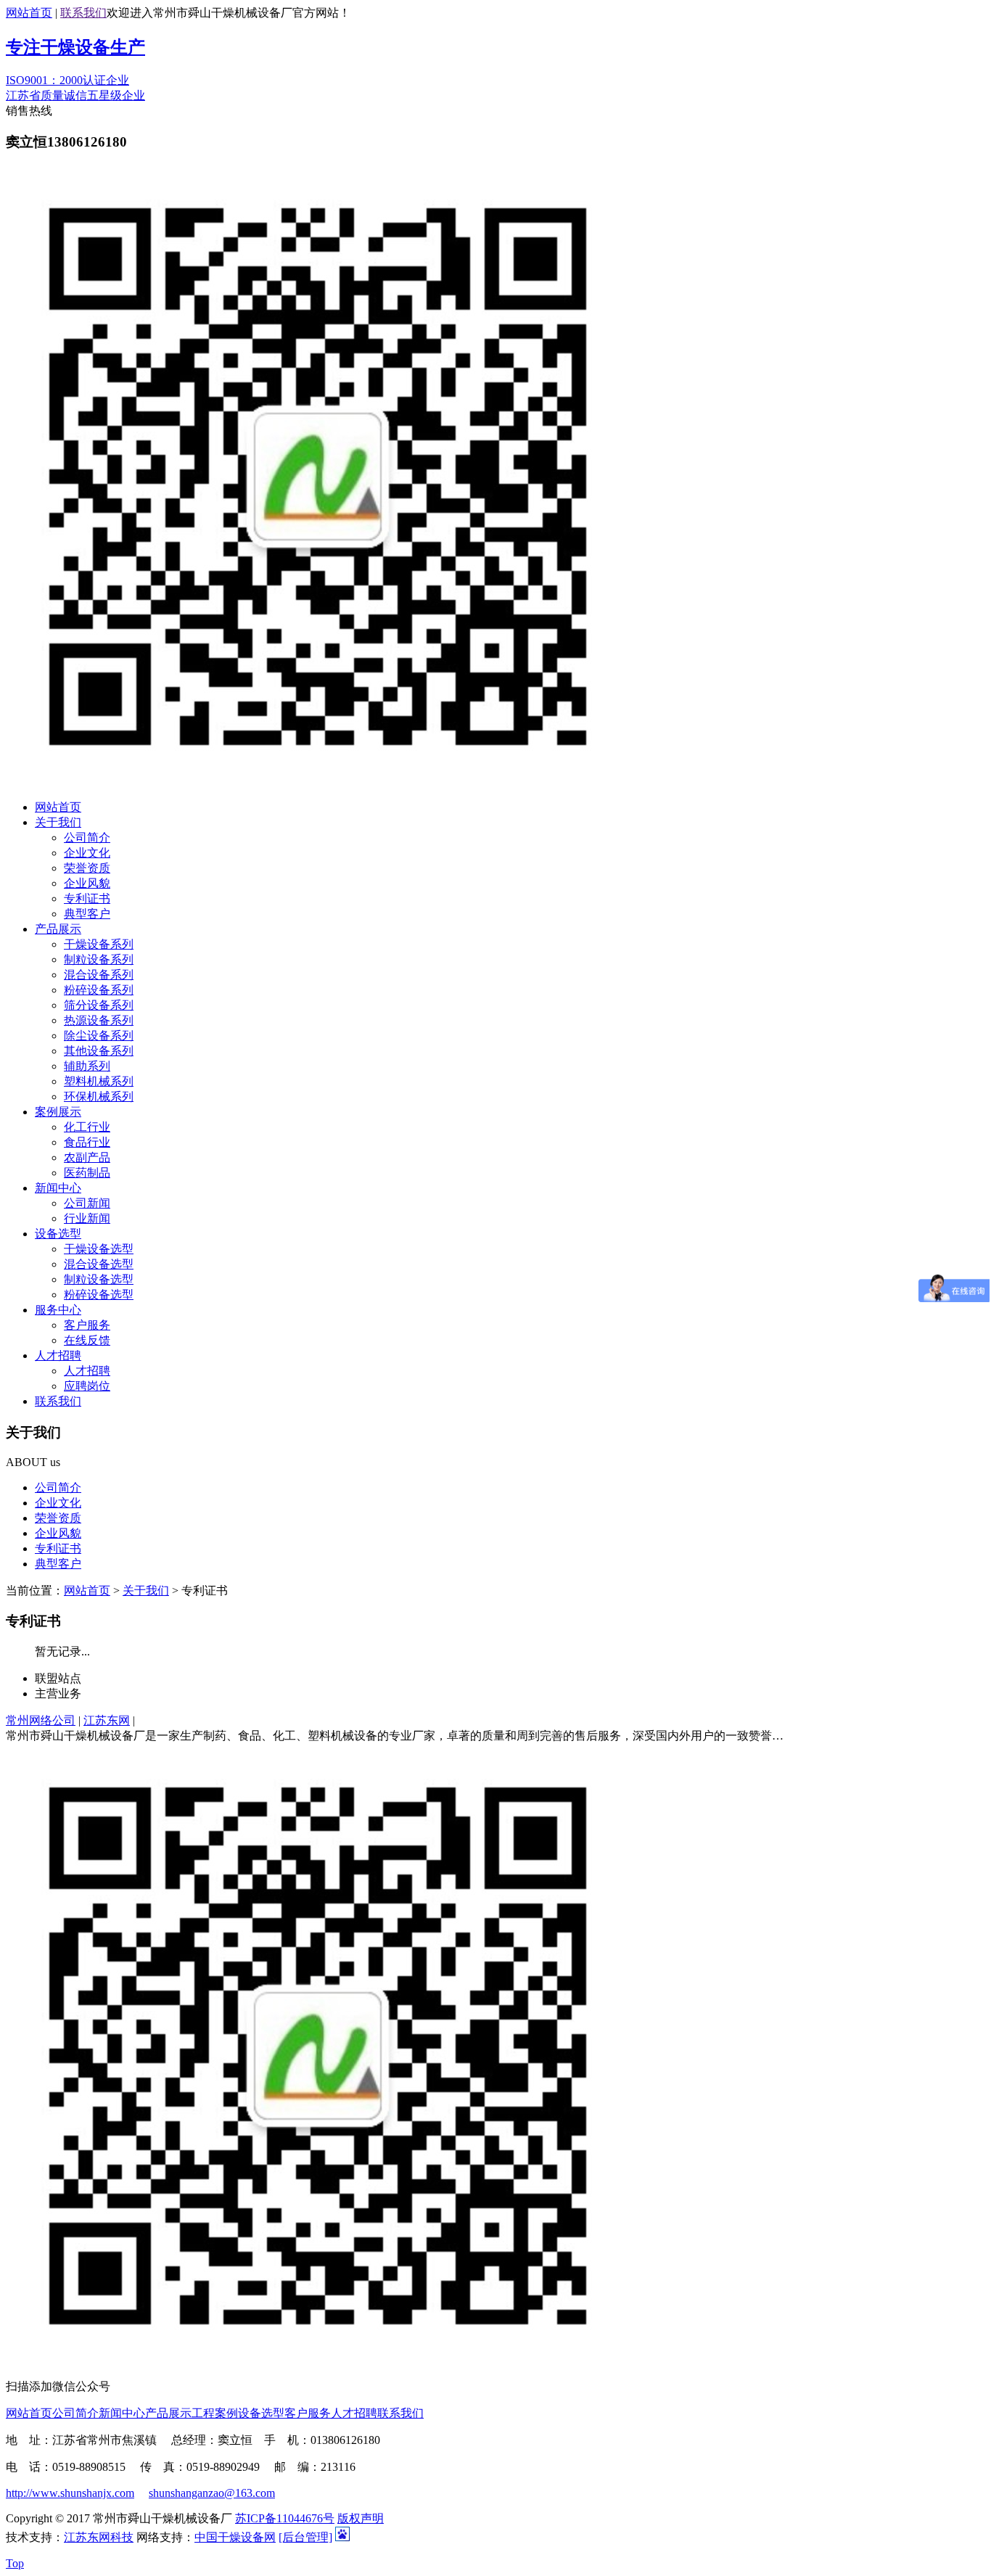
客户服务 (87, 1325)
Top (15, 2563)
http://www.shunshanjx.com (70, 2493)
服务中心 (58, 1310)
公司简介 (87, 838)
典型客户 (87, 914)
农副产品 (87, 1157)
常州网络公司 (41, 1720)
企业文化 (87, 853)
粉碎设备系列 (99, 990)
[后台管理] (305, 2537)
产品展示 (58, 929)
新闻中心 (58, 1188)
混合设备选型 (99, 1264)
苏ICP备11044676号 (285, 2518)
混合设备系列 (99, 975)
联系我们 (83, 13)
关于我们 (58, 822)
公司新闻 (87, 1203)
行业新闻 (87, 1218)
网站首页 (29, 13)
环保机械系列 (99, 1096)
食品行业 (87, 1142)
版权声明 (361, 2518)
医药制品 (87, 1173)
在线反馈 (87, 1340)
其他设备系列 (99, 1051)
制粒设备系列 (99, 959)
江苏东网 (107, 1720)
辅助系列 (87, 1066)
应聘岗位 (87, 1386)
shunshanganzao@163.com (212, 2493)
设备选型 (58, 1234)
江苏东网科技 (99, 2537)
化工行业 (87, 1127)
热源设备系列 (99, 1020)
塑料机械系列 (99, 1081)
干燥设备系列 (99, 944)
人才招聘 (58, 1355)
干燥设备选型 (99, 1249)
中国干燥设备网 (235, 2537)
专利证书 (87, 898)
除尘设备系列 (99, 1036)
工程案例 (215, 2413)
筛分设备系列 (99, 1005)
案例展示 (58, 1112)
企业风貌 (87, 883)
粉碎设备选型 (99, 1295)
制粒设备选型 (99, 1279)
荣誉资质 (87, 868)
